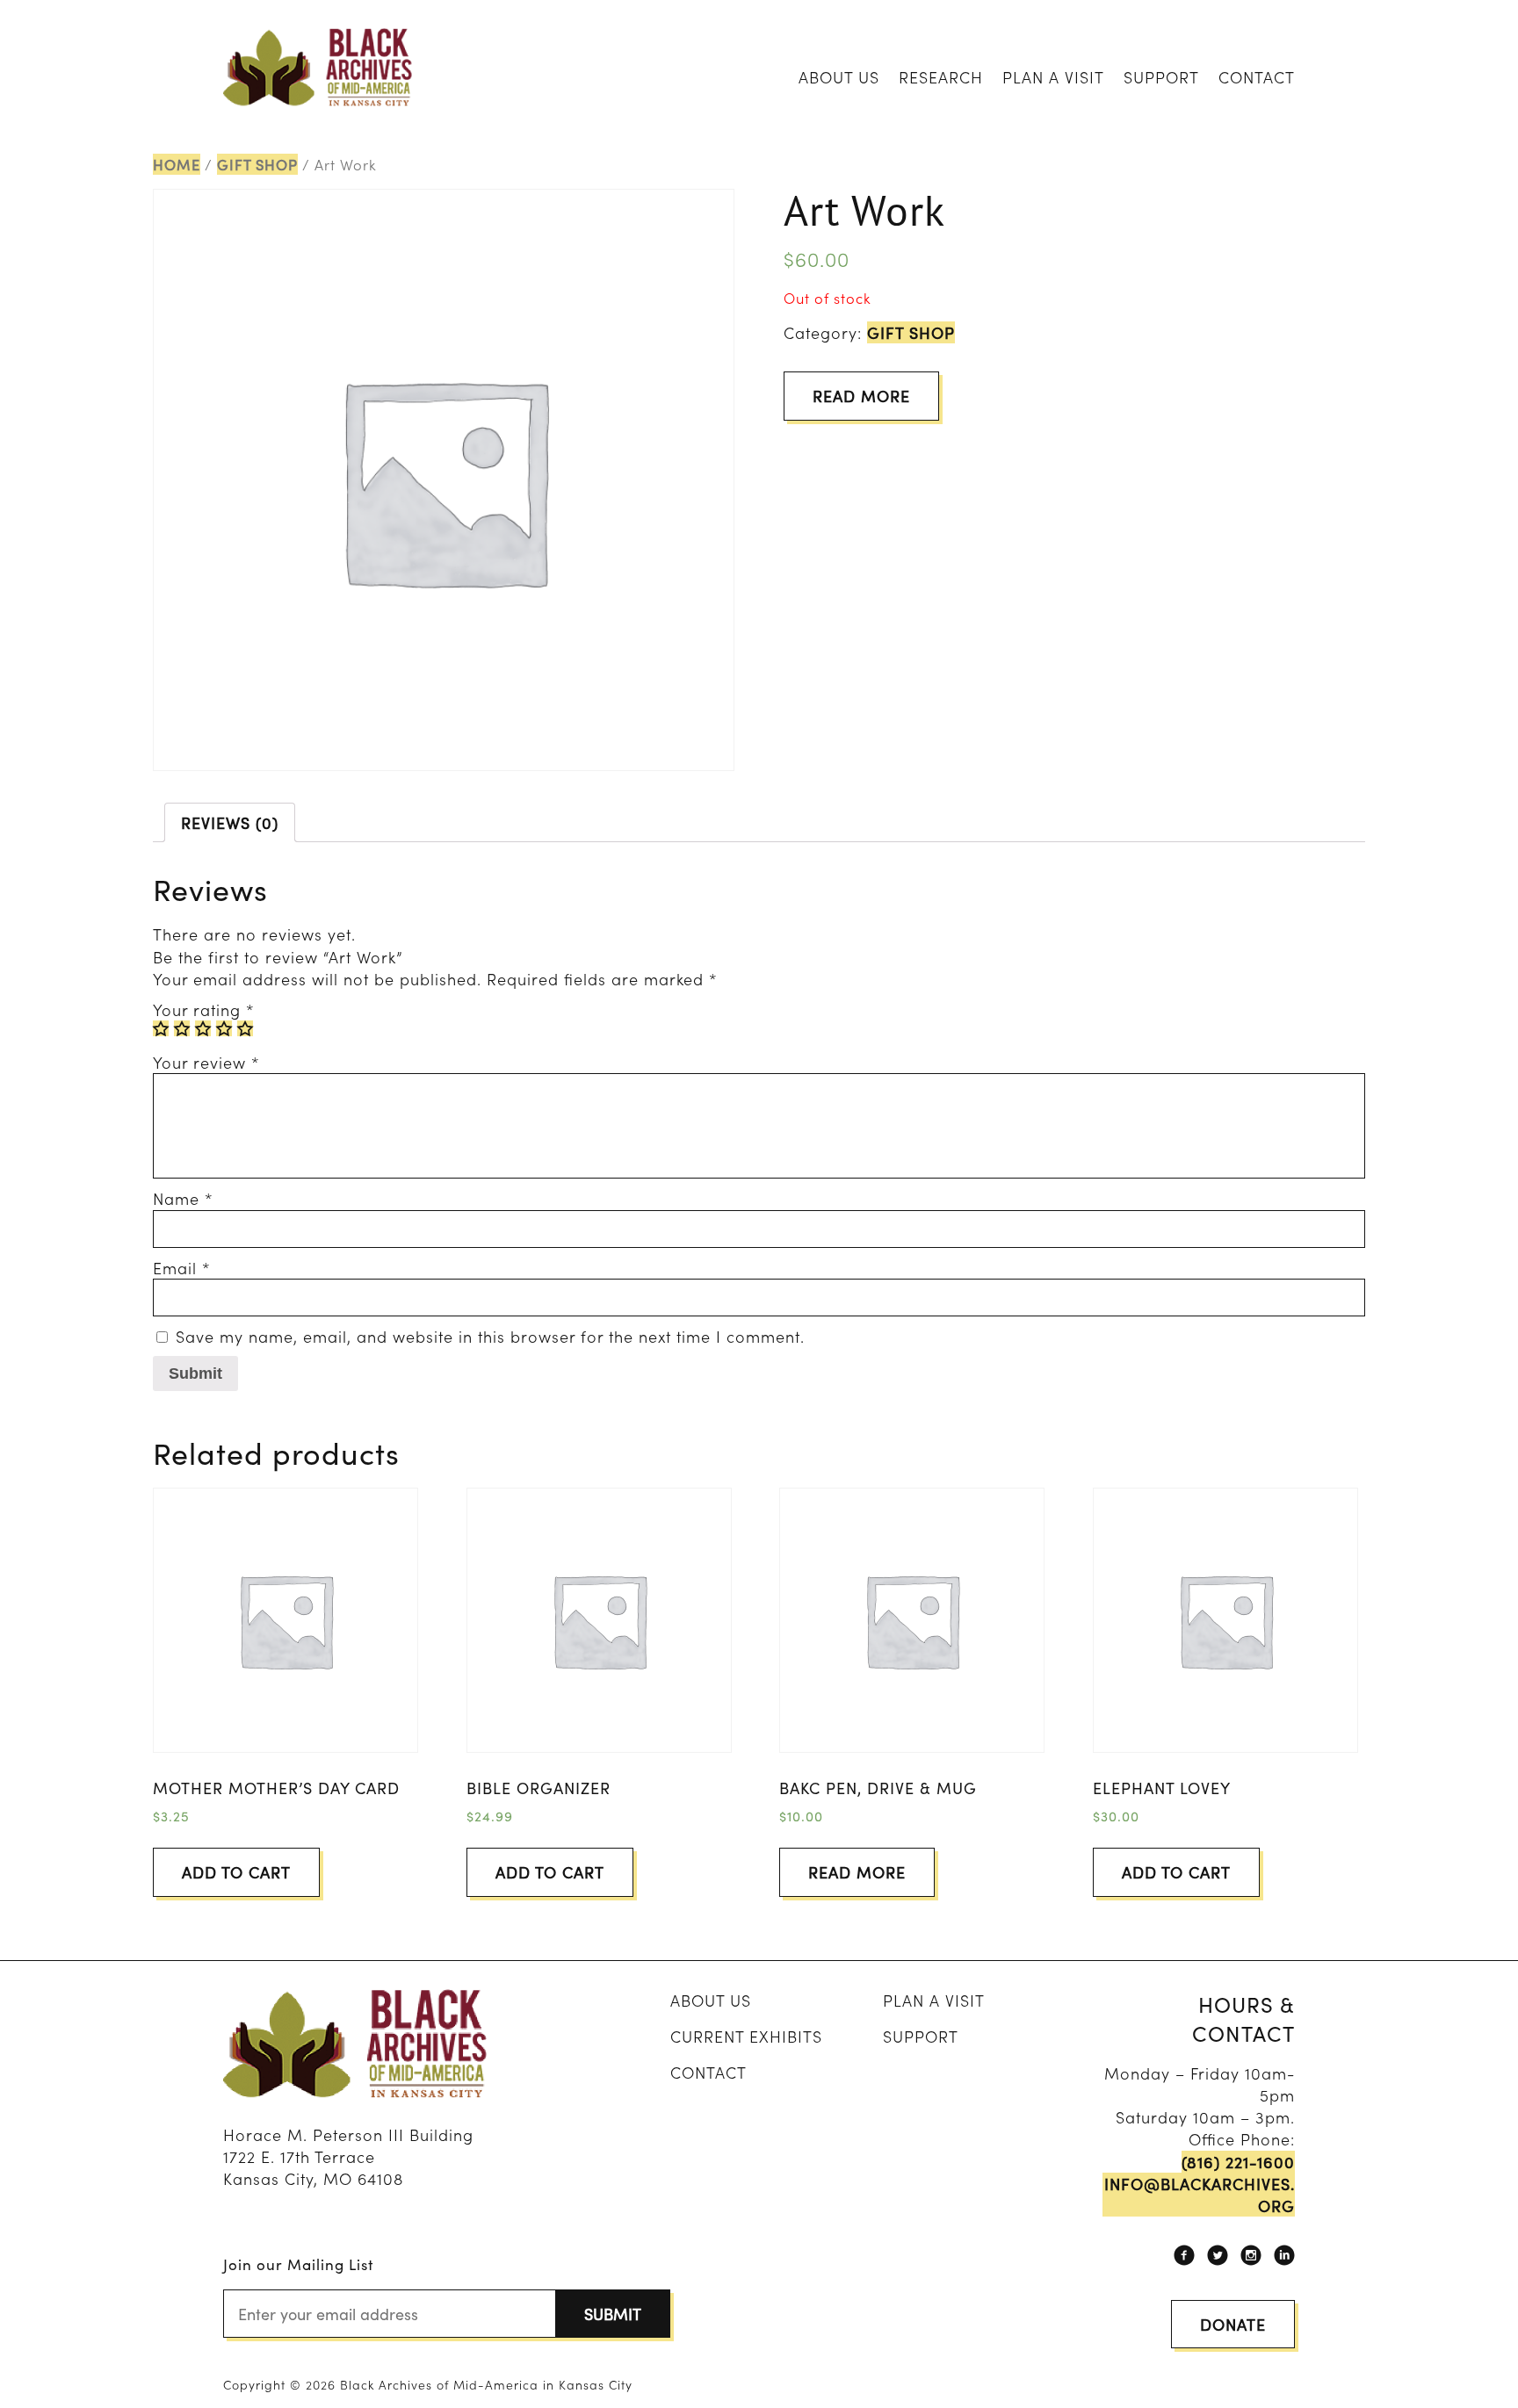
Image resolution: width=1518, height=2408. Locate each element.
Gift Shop (257, 164)
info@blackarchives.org (1200, 2195)
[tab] (230, 822)
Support (1161, 77)
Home (177, 164)
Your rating (204, 1009)
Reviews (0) (230, 822)
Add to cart (236, 1872)
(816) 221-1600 (1238, 2162)
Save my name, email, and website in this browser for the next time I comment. (490, 1336)
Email (182, 1268)
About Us (839, 77)
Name (183, 1198)
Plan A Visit (1053, 77)
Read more (861, 396)
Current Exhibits (746, 2036)
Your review (206, 1062)
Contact (1257, 77)
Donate (1233, 2324)
